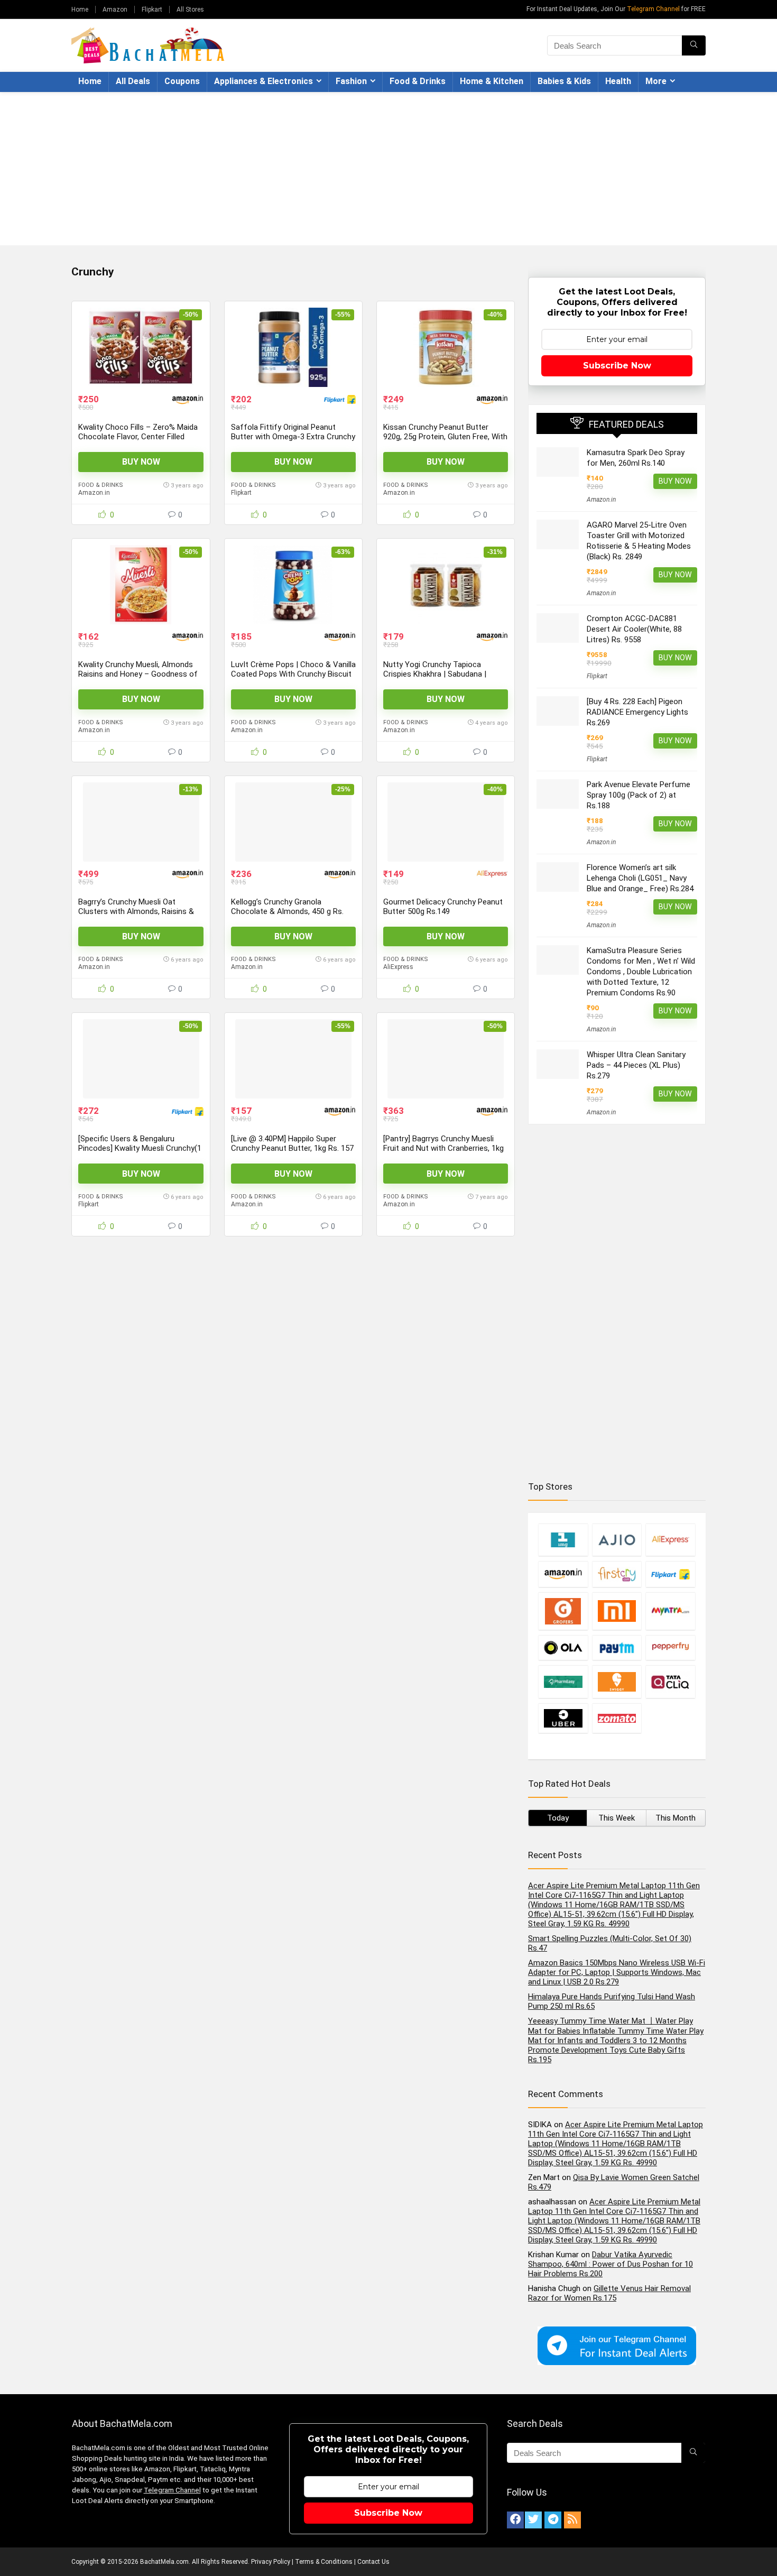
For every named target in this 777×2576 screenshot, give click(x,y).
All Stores (190, 10)
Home (80, 10)
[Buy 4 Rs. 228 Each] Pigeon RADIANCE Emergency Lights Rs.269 (637, 712)
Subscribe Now (617, 366)
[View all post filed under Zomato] (617, 1718)
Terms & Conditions (324, 2562)
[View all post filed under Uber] (563, 1718)
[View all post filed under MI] (617, 1611)
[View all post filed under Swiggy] (617, 1682)
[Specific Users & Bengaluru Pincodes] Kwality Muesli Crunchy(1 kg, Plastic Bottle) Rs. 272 (140, 1148)
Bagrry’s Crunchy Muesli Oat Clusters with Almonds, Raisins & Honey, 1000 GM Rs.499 (136, 911)
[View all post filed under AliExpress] (670, 1540)
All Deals (133, 81)
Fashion (351, 81)
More (656, 81)
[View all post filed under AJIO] (617, 1540)
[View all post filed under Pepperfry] (670, 1647)
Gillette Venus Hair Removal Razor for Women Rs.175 (609, 2293)
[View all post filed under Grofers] (563, 1611)
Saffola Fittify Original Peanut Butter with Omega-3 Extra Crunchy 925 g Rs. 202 (293, 437)
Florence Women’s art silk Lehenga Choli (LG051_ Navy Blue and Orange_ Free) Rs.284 (640, 878)
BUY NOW (141, 462)
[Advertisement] (388, 171)
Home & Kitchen (492, 81)
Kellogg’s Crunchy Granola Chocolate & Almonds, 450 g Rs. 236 (287, 911)
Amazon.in (94, 493)
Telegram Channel (653, 9)
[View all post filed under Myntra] (670, 1611)
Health (618, 81)
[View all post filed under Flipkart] (670, 1574)
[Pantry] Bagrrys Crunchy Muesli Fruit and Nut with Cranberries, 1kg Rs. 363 (443, 1148)
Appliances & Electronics (263, 81)
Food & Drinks (418, 81)
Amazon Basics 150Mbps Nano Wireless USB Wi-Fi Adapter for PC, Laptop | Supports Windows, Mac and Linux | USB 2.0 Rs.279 (617, 1972)
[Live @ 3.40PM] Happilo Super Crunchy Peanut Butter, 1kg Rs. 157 (292, 1143)
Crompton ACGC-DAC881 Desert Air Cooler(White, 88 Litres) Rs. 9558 (634, 629)
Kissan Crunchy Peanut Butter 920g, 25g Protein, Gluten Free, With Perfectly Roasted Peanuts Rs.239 (445, 437)
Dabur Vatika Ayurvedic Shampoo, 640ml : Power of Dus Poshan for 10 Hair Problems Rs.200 (610, 2264)
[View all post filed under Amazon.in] (563, 1574)
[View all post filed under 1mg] (563, 1540)
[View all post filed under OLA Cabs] (563, 1647)
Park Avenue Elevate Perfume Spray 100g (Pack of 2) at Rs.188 (639, 795)
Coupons (182, 81)
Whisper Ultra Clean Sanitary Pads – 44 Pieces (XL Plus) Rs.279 (636, 1065)
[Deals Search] (694, 45)
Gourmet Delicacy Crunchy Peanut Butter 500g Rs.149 (443, 907)
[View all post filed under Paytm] (617, 1647)
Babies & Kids (564, 81)
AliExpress (398, 967)
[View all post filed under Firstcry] (617, 1574)
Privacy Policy (271, 2562)
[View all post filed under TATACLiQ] (670, 1682)
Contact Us (373, 2562)
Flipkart (152, 10)
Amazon (115, 10)
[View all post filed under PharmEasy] (563, 1682)
